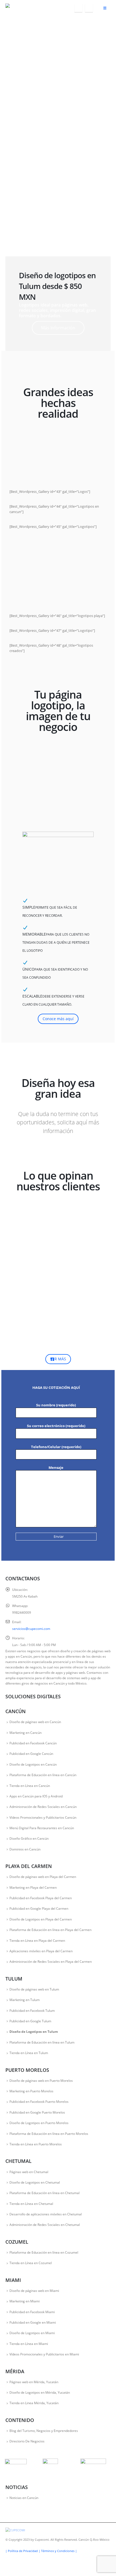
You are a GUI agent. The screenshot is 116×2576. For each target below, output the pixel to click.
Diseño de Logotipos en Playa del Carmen (41, 1919)
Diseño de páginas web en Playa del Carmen (43, 1877)
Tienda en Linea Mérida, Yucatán (34, 2403)
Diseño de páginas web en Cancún (35, 1722)
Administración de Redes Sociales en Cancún (43, 1807)
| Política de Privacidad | (23, 2551)
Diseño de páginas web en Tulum (34, 1989)
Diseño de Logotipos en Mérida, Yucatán (40, 2392)
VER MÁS (58, 1359)
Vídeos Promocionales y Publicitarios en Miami (44, 2354)
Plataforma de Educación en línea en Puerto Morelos (49, 2134)
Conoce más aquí (58, 1019)
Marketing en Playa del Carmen (33, 1887)
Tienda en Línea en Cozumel (31, 2263)
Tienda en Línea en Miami (29, 2344)
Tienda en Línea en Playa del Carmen (37, 1940)
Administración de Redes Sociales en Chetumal (45, 2225)
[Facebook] (78, 8)
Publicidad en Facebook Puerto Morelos (39, 2101)
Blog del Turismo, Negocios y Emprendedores (44, 2431)
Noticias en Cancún (24, 2498)
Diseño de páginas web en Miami (34, 2291)
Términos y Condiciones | (59, 2551)
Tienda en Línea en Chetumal (31, 2204)
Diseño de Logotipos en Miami (32, 2333)
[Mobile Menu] (105, 8)
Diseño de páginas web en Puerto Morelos (41, 2080)
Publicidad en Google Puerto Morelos (37, 2112)
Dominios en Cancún (25, 1849)
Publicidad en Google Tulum (30, 2021)
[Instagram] (89, 8)
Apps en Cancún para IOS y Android (36, 1796)
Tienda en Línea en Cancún (30, 1786)
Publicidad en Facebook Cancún (33, 1743)
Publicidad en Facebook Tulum (32, 2010)
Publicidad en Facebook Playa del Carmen (41, 1898)
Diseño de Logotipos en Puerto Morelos (39, 2123)
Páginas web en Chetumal (29, 2172)
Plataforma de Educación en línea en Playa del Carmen (50, 1930)
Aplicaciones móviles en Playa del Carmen (41, 1951)
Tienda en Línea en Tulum (29, 2053)
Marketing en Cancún (25, 1733)
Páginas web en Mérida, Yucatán (34, 2382)
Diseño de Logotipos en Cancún (33, 1764)
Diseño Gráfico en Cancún (29, 1838)
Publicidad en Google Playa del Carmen (39, 1908)
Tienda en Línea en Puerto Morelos (36, 2144)
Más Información (58, 328)
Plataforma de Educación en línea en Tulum (42, 2042)
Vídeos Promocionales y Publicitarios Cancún (43, 1817)
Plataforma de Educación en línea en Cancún (43, 1775)
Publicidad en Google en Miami (33, 2322)
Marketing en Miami (25, 2301)
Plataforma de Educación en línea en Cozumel (44, 2252)
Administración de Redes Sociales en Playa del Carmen (51, 1961)
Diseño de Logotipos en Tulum (34, 2031)
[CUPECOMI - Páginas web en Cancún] (20, 8)
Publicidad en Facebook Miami (32, 2312)
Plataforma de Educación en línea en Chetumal (45, 2193)
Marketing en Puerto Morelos (31, 2091)
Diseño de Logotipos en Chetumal (35, 2182)
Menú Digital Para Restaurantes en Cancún (42, 1828)
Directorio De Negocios (27, 2441)
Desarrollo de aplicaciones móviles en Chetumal (46, 2214)
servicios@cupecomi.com (31, 1629)
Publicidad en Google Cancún (31, 1754)
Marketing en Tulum (25, 2000)
